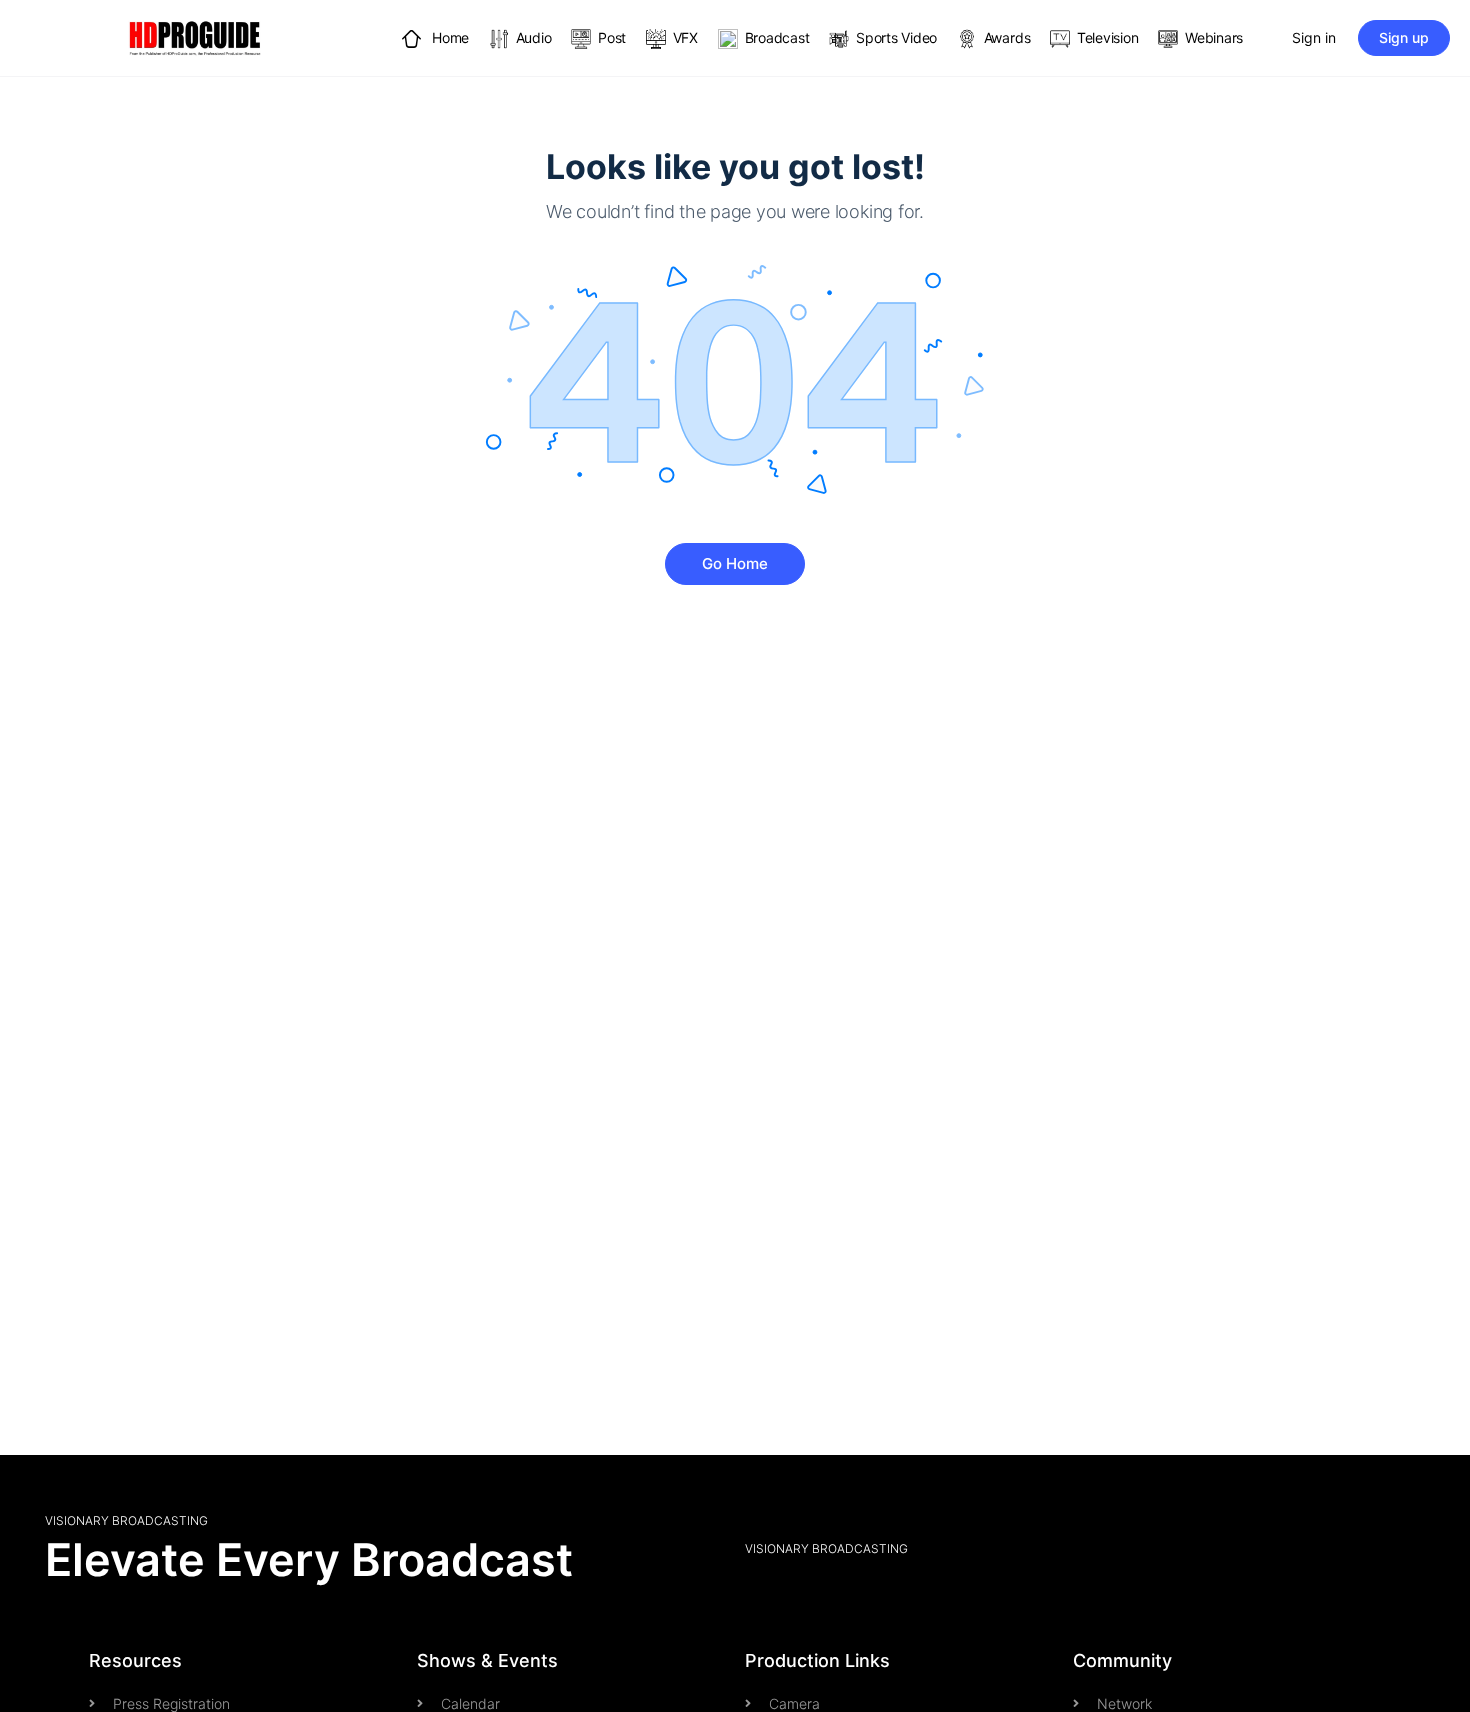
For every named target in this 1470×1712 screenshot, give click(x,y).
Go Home (735, 563)
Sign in (1314, 37)
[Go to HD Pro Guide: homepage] (195, 36)
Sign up (1404, 37)
